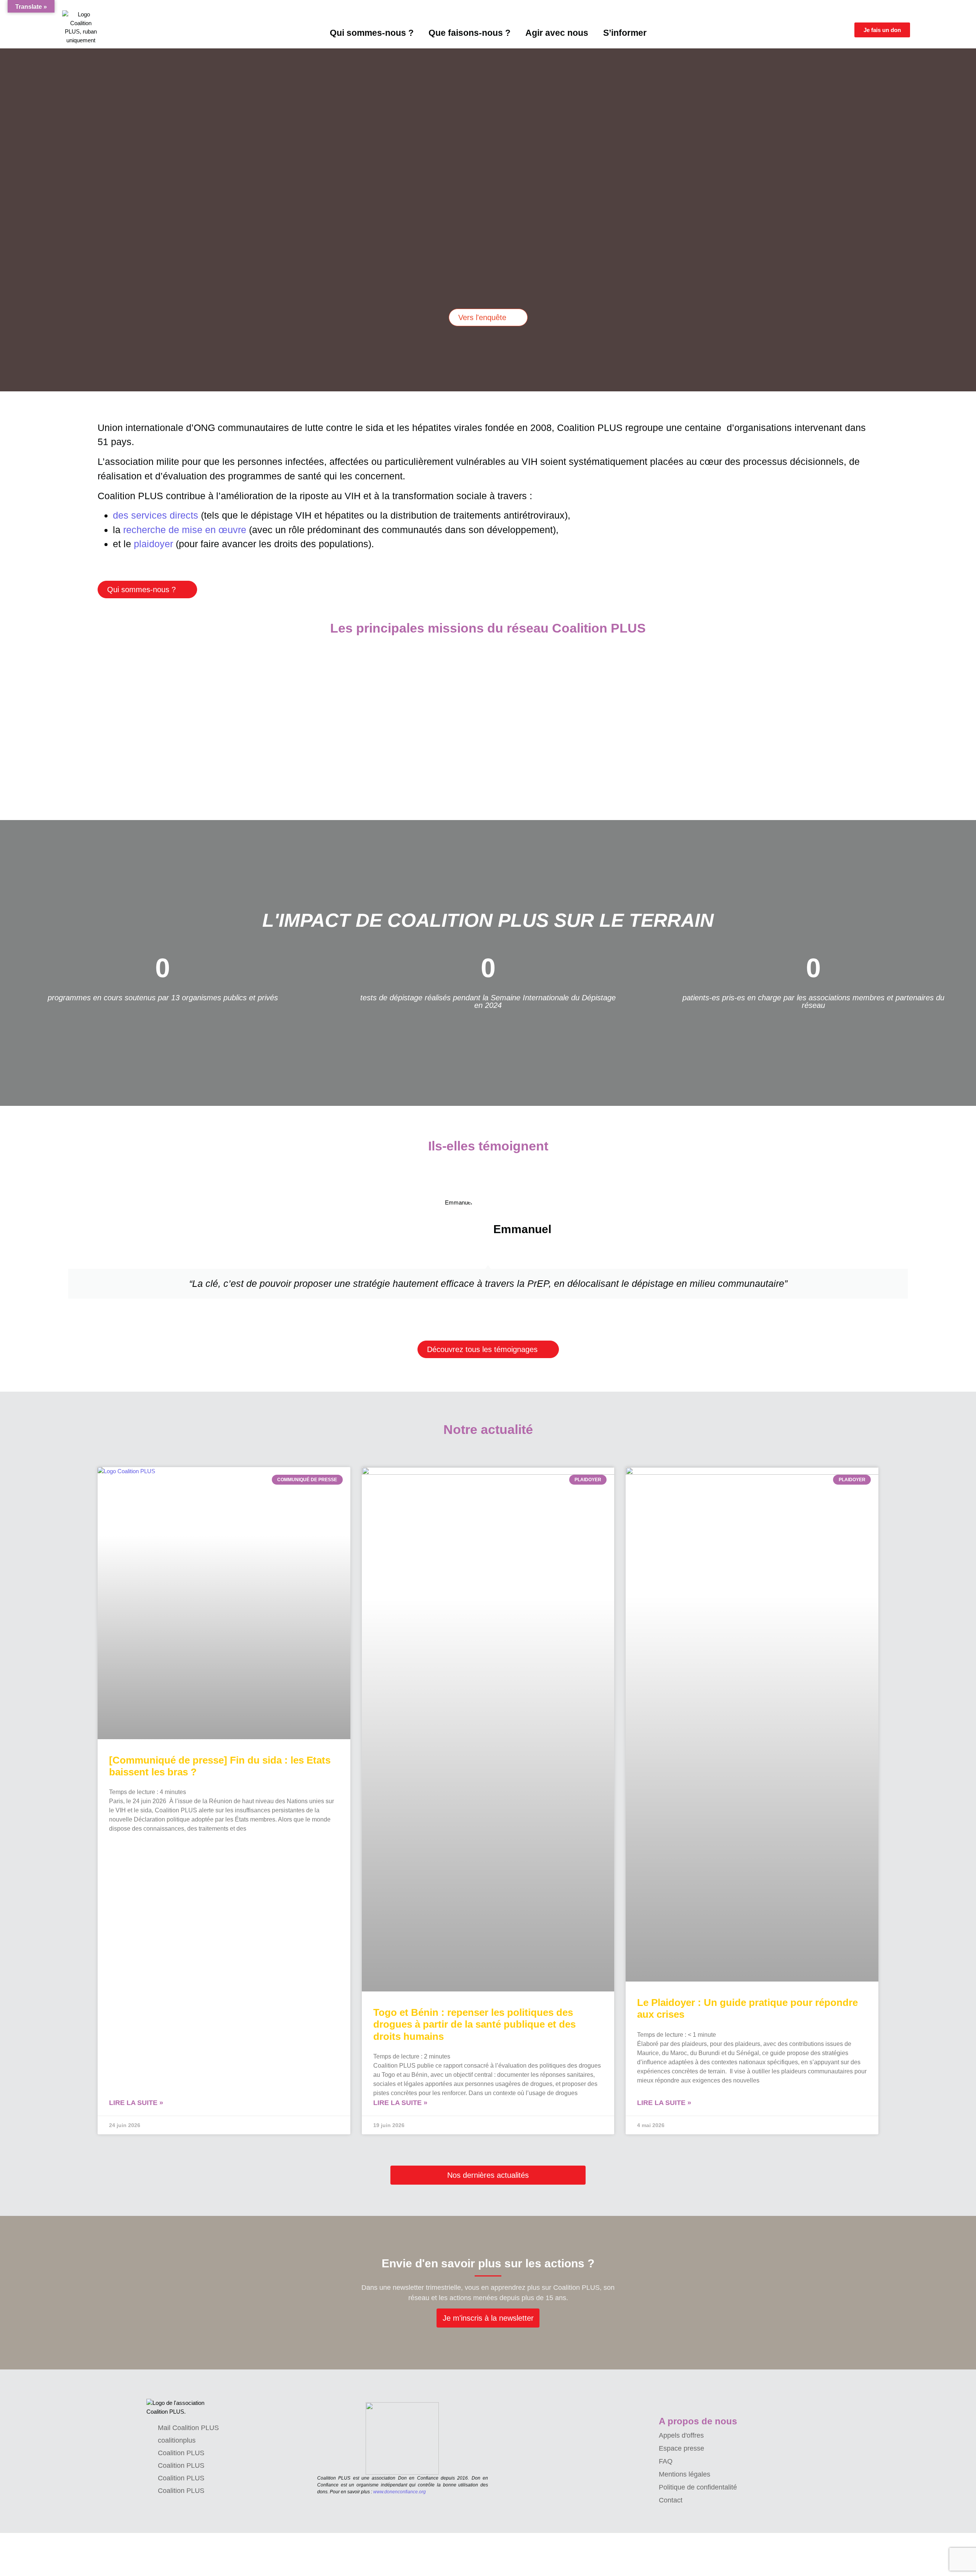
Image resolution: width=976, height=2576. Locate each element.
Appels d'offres (681, 2435)
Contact (671, 2500)
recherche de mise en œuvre (185, 530)
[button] (4, 214)
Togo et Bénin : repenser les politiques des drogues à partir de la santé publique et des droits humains (474, 2024)
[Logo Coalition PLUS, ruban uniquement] (81, 27)
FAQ (666, 2461)
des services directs (156, 515)
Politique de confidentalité (698, 2487)
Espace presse (681, 2448)
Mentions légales (685, 2474)
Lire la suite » (136, 2103)
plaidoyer (153, 544)
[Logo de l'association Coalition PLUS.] (179, 2407)
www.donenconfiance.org (400, 2492)
